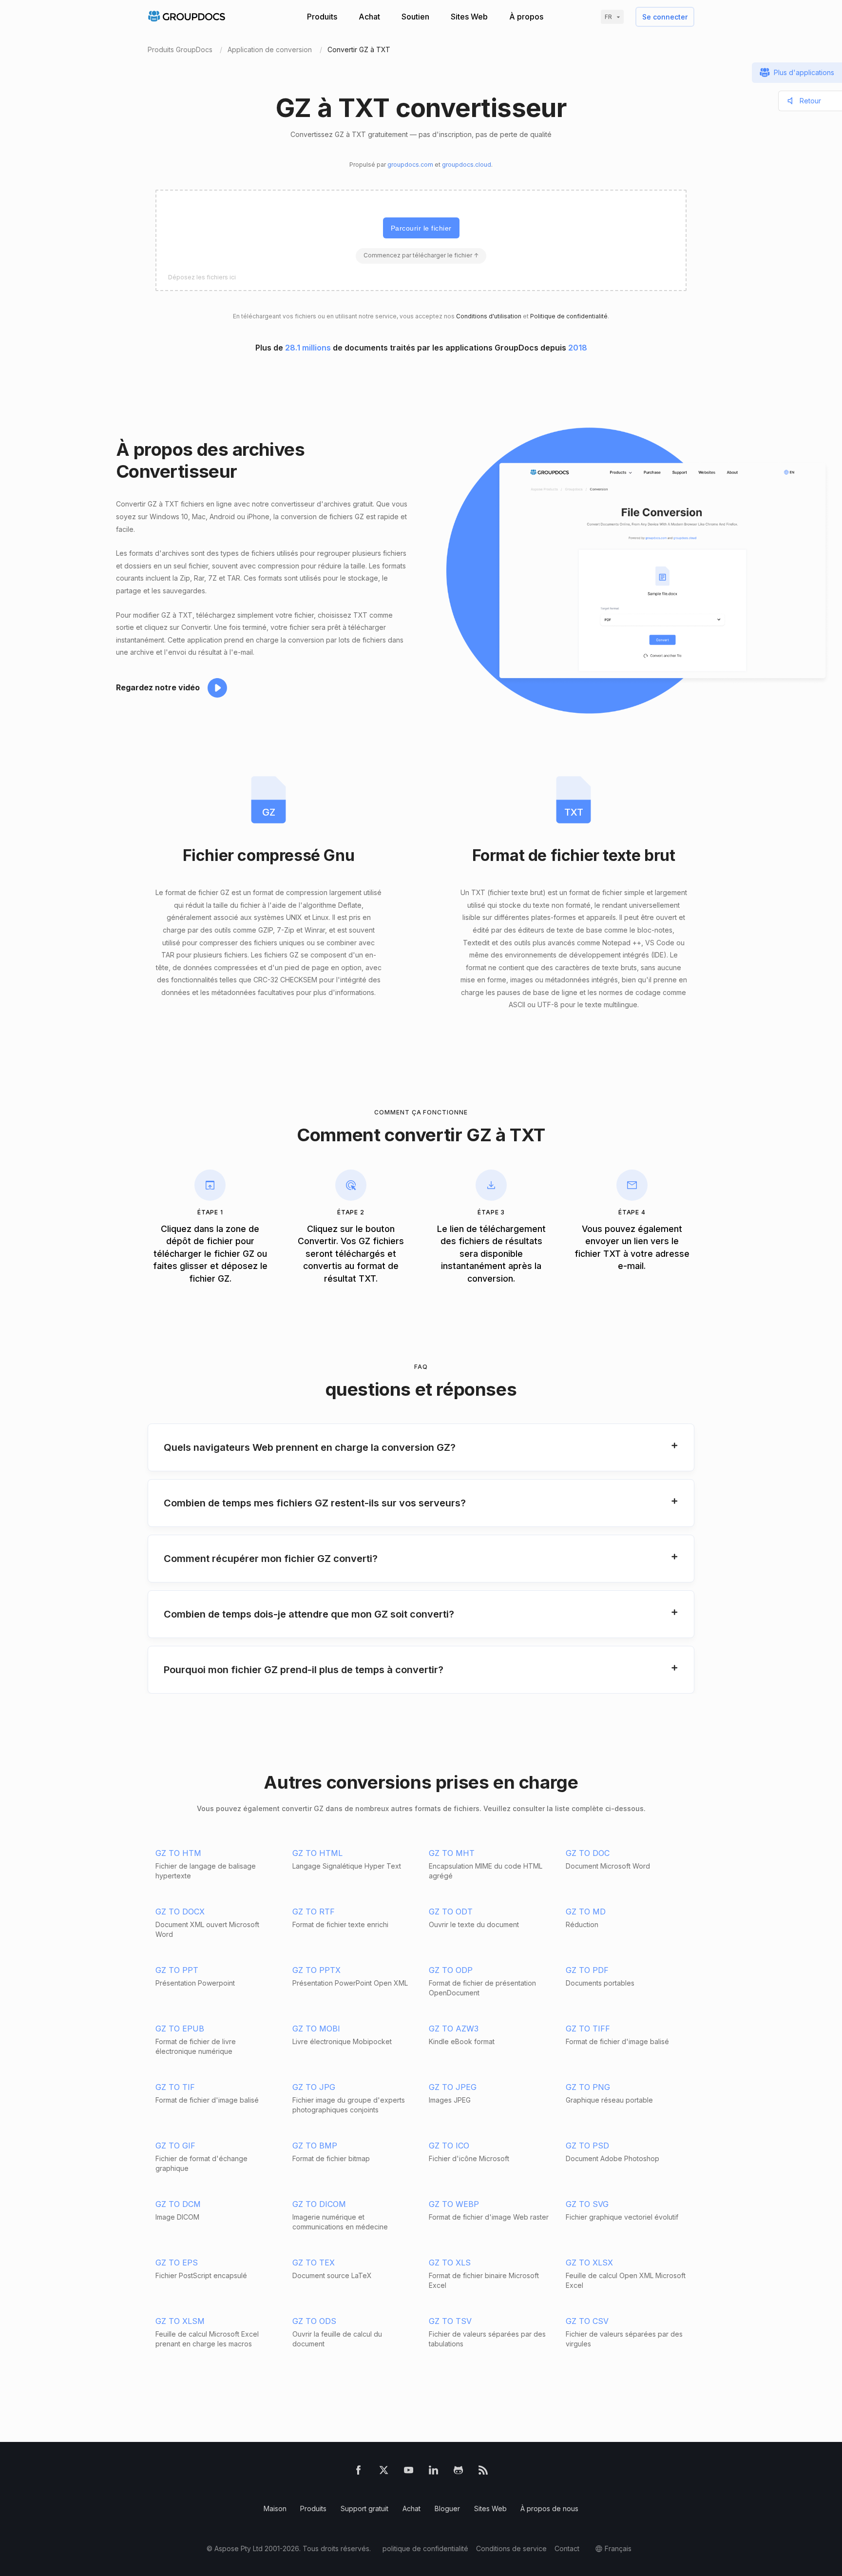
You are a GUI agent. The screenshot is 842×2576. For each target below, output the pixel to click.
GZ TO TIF (175, 2087)
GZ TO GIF (175, 2146)
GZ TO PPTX (316, 1970)
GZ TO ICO (449, 2146)
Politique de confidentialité (569, 316)
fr (608, 17)
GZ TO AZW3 (454, 2029)
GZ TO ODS (314, 2321)
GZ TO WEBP (454, 2204)
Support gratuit (364, 2508)
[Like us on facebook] (358, 2472)
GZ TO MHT (452, 1853)
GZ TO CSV (587, 2321)
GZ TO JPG (314, 2087)
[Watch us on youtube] (409, 2472)
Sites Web (469, 17)
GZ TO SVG (587, 2204)
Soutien (415, 17)
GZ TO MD (586, 1912)
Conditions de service (511, 2548)
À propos (526, 17)
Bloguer (447, 2508)
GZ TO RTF (314, 1912)
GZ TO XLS (450, 2263)
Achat (369, 17)
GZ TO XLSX (589, 2263)
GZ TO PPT (177, 1970)
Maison (275, 2508)
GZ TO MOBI (316, 2029)
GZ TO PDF (587, 1970)
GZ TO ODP (451, 1970)
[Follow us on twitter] (384, 2472)
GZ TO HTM (178, 1853)
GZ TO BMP (315, 2146)
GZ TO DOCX (180, 1912)
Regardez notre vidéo (158, 687)
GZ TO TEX (314, 2263)
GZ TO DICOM (319, 2204)
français (618, 2548)
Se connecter (665, 17)
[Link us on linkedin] (433, 2472)
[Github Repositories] (458, 2472)
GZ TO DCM (178, 2204)
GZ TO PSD (587, 2146)
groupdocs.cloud (467, 165)
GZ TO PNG (588, 2087)
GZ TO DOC (588, 1853)
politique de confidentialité (425, 2548)
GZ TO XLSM (180, 2321)
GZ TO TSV (450, 2321)
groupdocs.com (410, 165)
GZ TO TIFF (588, 2029)
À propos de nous (549, 2508)
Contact (567, 2548)
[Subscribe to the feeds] (483, 2472)
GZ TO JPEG (453, 2087)
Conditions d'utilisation (489, 316)
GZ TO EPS (177, 2263)
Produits (322, 17)
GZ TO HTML (317, 1853)
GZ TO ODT (451, 1912)
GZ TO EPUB (180, 2029)
